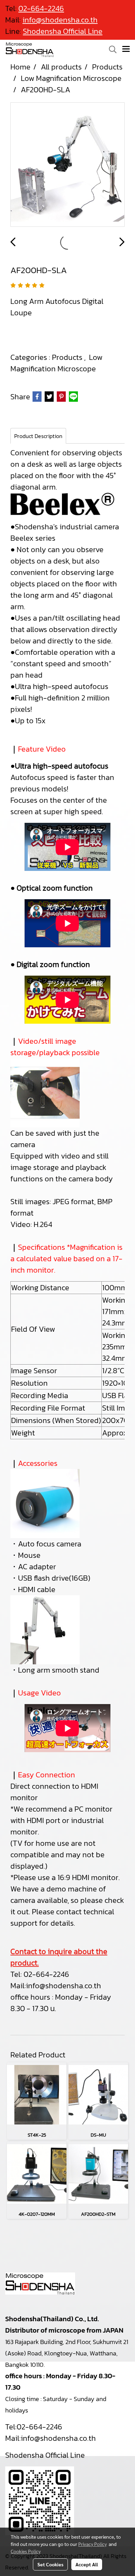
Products (68, 357)
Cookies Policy (26, 2551)
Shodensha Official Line (63, 31)
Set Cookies (50, 2564)
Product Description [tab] (38, 436)
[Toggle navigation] (126, 49)
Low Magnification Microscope (56, 363)
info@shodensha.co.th (64, 1986)
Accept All (87, 2564)
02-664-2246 (46, 1974)
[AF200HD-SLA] (67, 165)
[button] (110, 49)
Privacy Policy (92, 2544)
